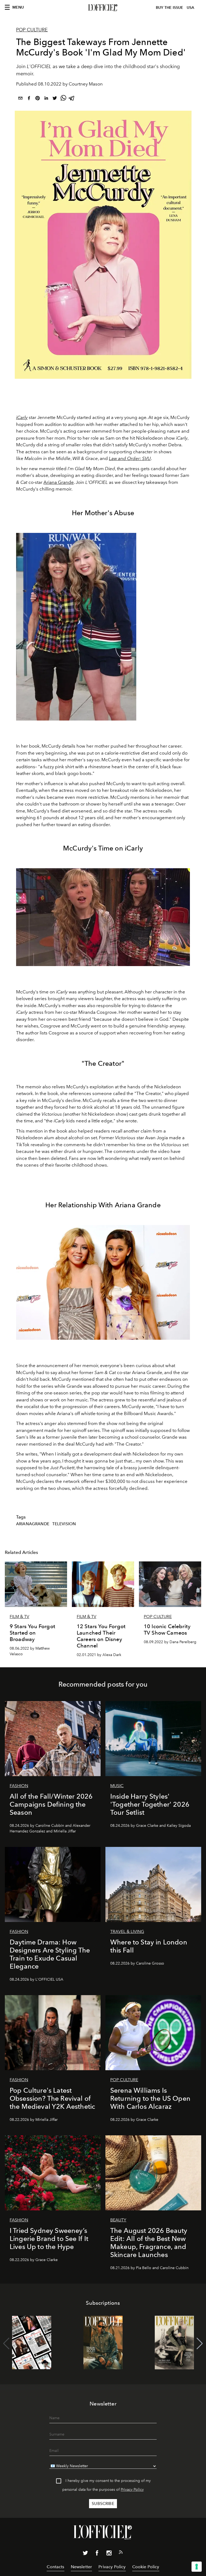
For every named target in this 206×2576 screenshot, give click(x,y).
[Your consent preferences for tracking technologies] (197, 2567)
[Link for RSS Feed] (121, 2553)
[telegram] (72, 99)
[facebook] (29, 99)
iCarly (22, 417)
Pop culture (32, 30)
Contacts (55, 2567)
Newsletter (82, 2567)
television (64, 1524)
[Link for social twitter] (85, 2554)
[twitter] (55, 99)
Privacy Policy (132, 2490)
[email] (20, 99)
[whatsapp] (63, 99)
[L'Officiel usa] (103, 8)
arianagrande (33, 1524)
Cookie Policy (146, 2567)
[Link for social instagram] (109, 2554)
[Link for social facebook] (97, 2554)
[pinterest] (38, 99)
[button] (200, 2344)
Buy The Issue (170, 8)
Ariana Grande (59, 482)
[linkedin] (46, 99)
